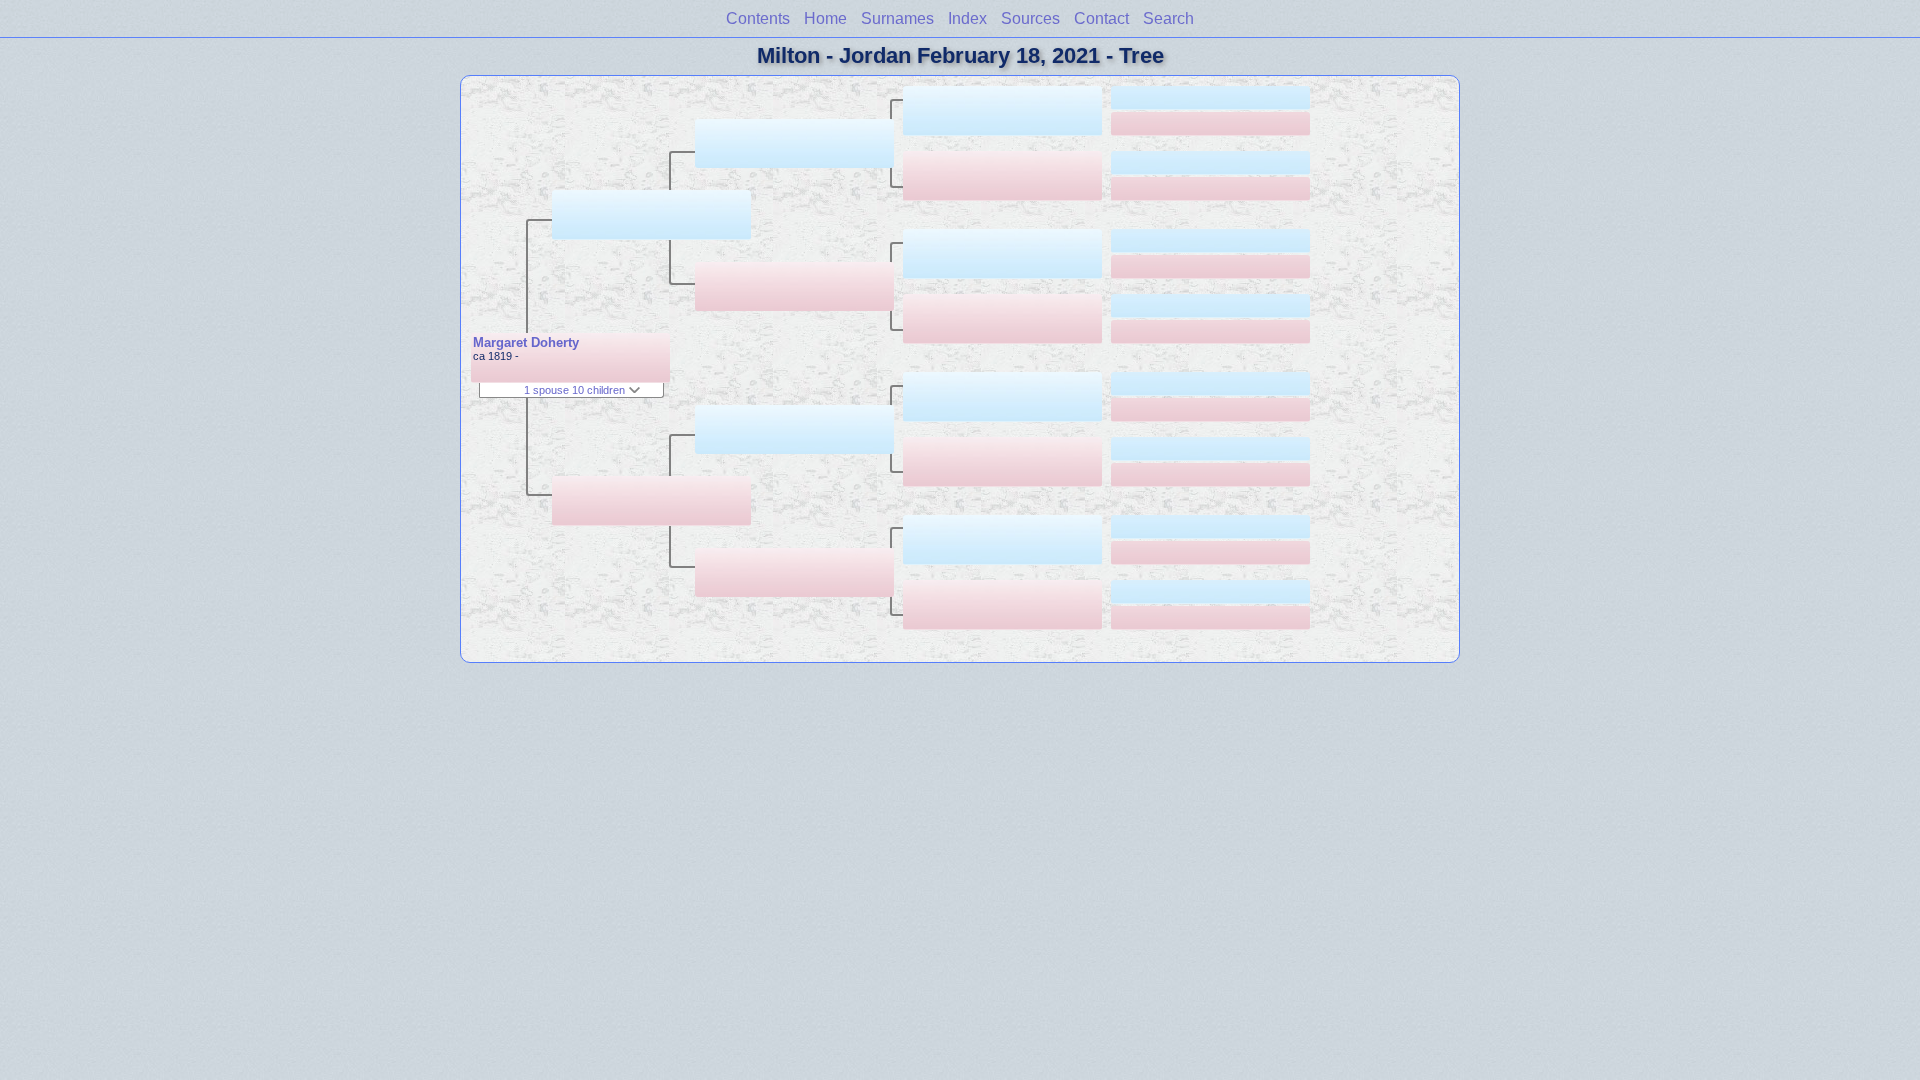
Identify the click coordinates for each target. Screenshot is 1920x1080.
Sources (1030, 18)
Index (967, 18)
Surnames (897, 18)
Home (825, 18)
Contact (1101, 18)
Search (1168, 18)
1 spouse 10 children (576, 390)
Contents (758, 18)
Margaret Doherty (526, 342)
